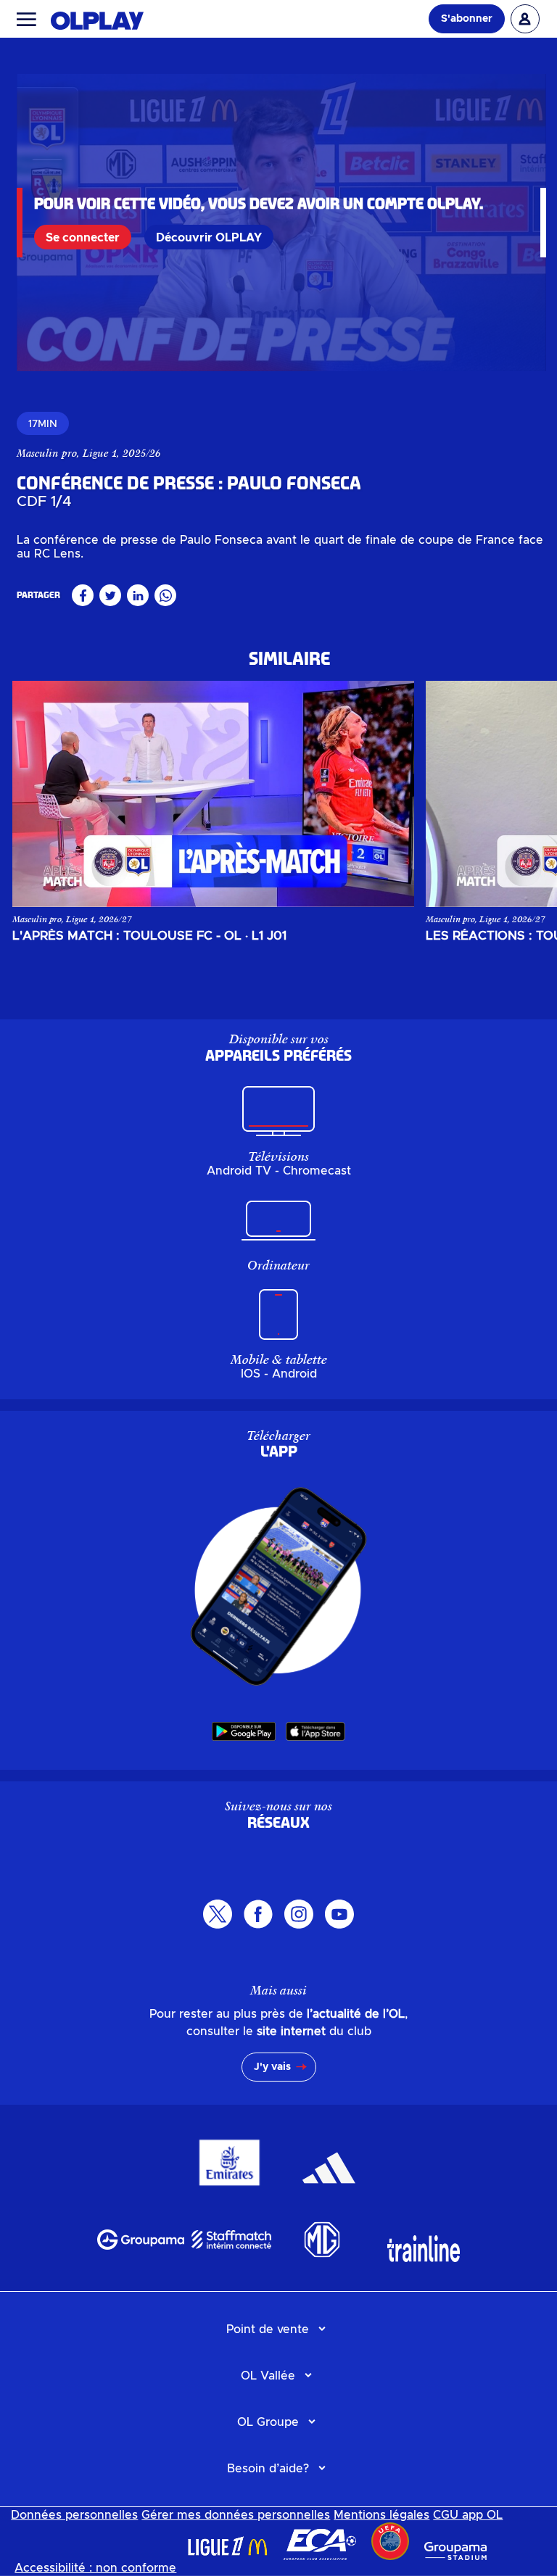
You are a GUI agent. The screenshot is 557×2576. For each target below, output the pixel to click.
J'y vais (272, 2067)
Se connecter (83, 238)
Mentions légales (381, 2515)
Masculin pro (47, 453)
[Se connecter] (525, 19)
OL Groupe (268, 2422)
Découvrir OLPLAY (209, 238)
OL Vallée (268, 2376)
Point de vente (268, 2329)
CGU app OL (468, 2515)
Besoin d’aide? (268, 2469)
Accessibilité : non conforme (95, 2568)
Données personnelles (74, 2515)
